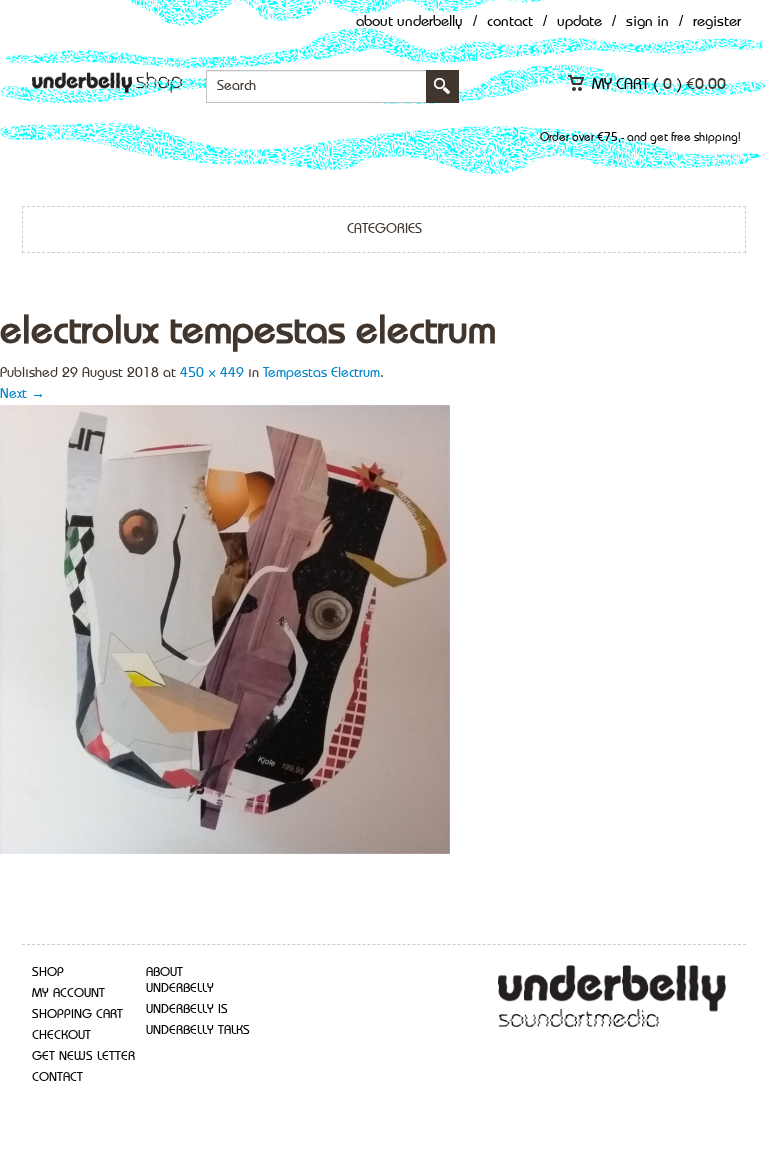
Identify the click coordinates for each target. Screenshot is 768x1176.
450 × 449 (212, 373)
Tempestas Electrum (321, 373)
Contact (510, 22)
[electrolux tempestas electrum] (225, 628)
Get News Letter (83, 1056)
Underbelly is (187, 1009)
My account (68, 993)
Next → (22, 394)
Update (579, 22)
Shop (48, 972)
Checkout (61, 1035)
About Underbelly (409, 22)
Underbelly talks (198, 1030)
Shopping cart (77, 1014)
